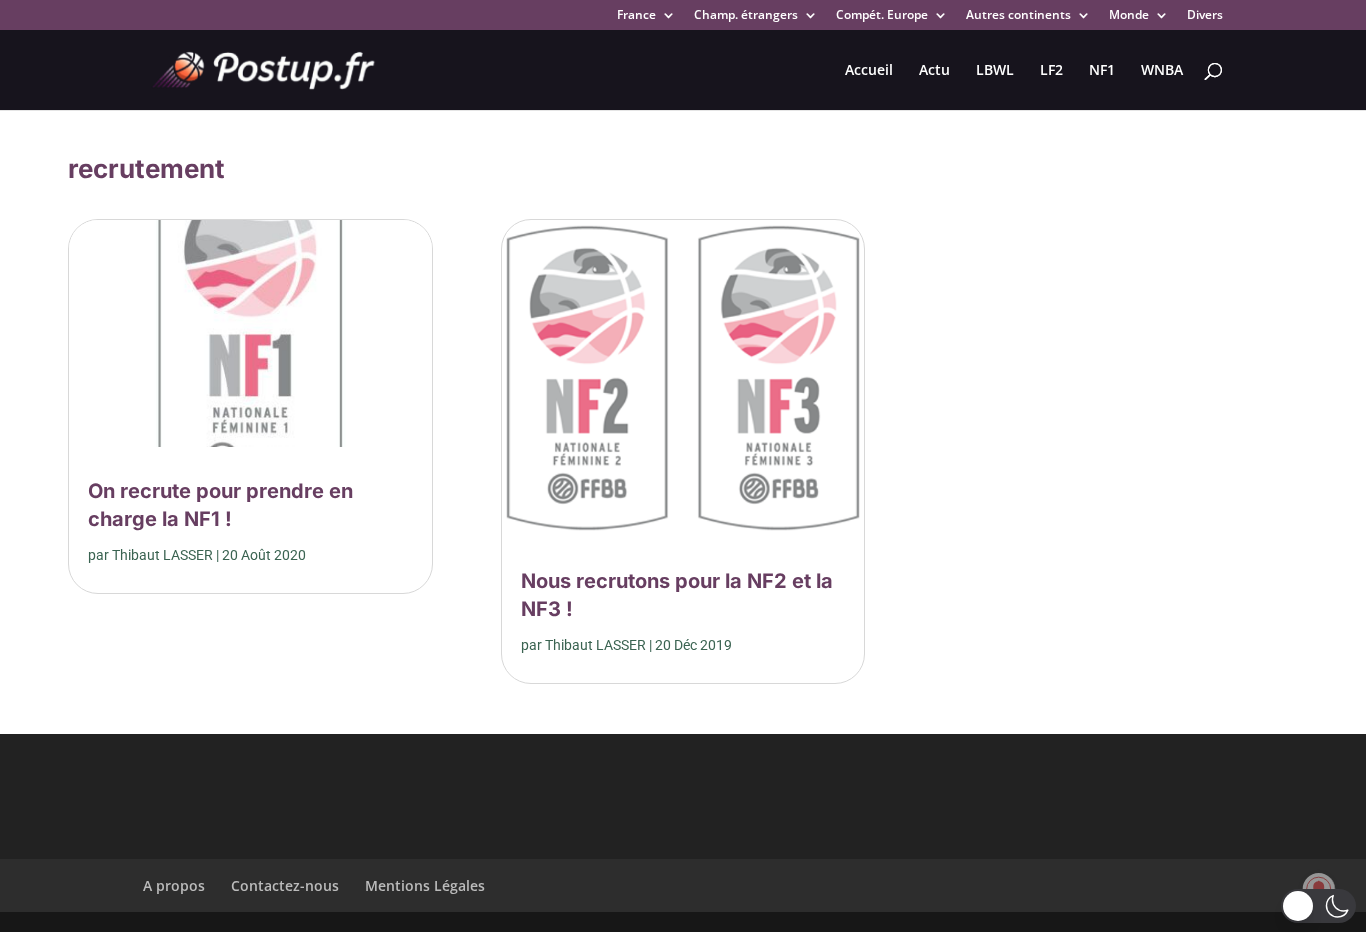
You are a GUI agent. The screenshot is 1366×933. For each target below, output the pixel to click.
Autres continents (1018, 16)
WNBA (1162, 71)
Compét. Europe (882, 16)
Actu (934, 71)
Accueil (869, 71)
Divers (1205, 16)
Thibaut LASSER (162, 555)
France (636, 16)
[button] (1318, 906)
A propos (174, 885)
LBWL (995, 71)
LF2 (1051, 71)
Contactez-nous (285, 885)
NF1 (1102, 71)
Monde (1129, 16)
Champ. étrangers (746, 16)
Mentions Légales (425, 885)
